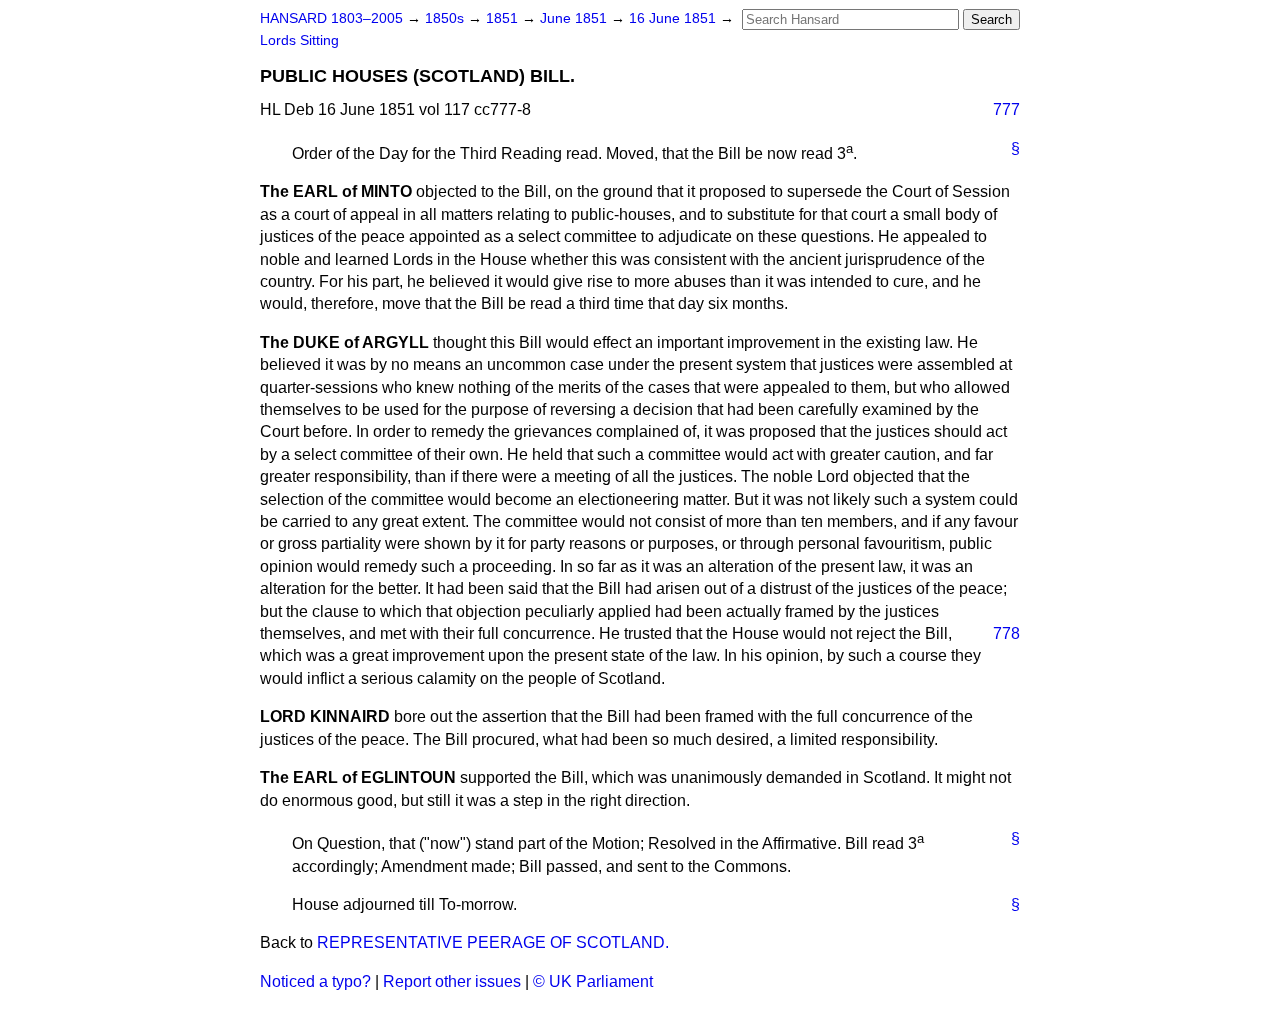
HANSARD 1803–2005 (331, 18)
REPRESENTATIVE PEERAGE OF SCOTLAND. (493, 942)
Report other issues (452, 981)
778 (1006, 633)
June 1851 (575, 18)
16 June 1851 (674, 18)
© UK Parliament (593, 981)
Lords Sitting (299, 40)
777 (1006, 109)
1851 (504, 18)
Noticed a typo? (315, 981)
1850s (446, 18)
